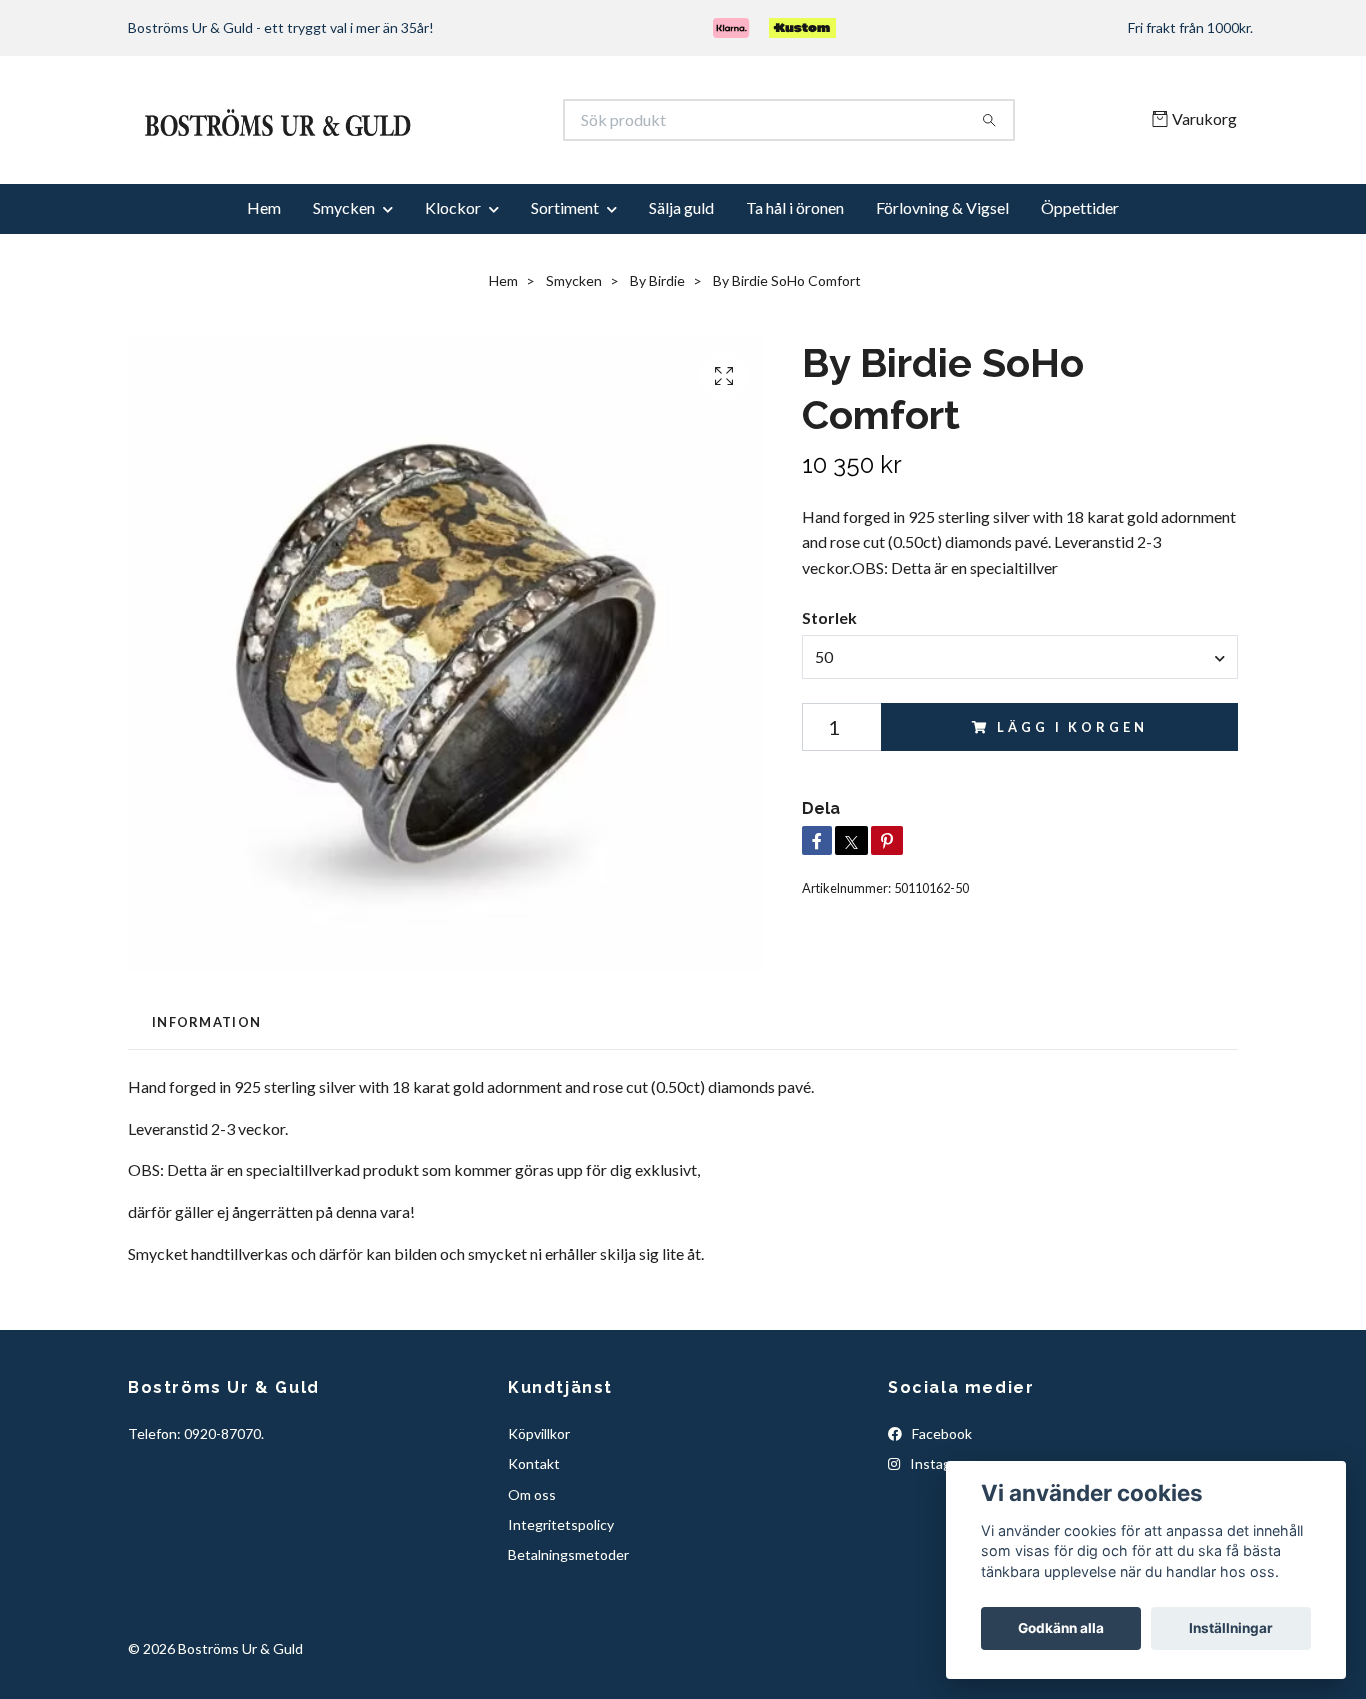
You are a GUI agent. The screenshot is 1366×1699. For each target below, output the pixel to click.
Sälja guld (681, 275)
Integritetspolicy (561, 1592)
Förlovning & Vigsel (942, 275)
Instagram (940, 1531)
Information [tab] (206, 1090)
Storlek (829, 685)
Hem (264, 275)
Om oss (532, 1562)
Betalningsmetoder (568, 1623)
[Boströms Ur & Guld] (406, 154)
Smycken (344, 275)
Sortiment (565, 275)
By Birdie (657, 348)
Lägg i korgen (1072, 795)
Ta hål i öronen (795, 275)
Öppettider (1080, 275)
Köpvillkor (539, 1501)
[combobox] (1020, 725)
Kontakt (534, 1531)
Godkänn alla (1061, 1628)
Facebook (940, 1501)
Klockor (453, 275)
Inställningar (1231, 1628)
